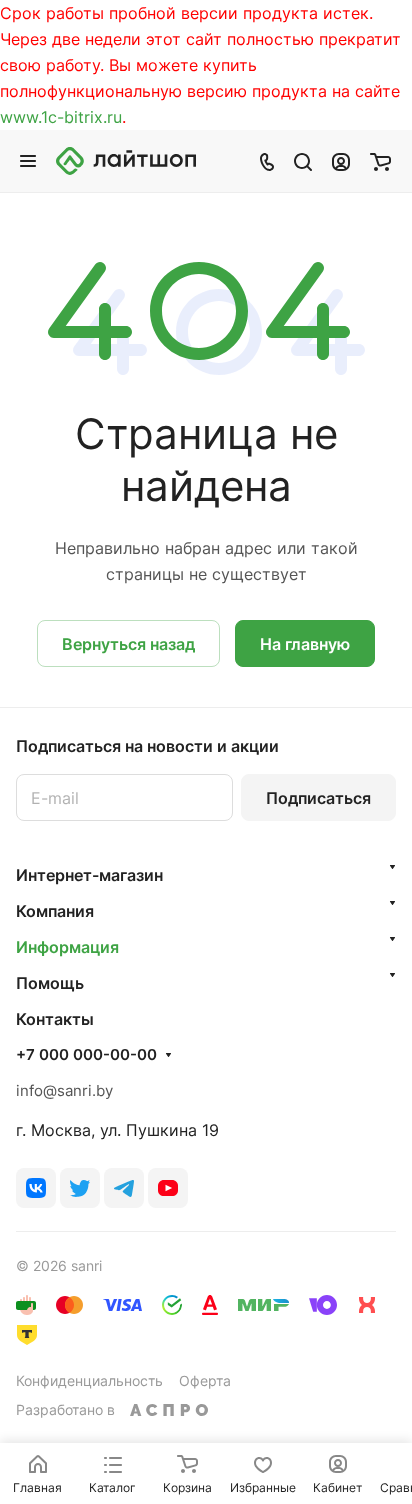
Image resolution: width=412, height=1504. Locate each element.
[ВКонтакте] (36, 1188)
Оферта (205, 1380)
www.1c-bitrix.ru (61, 117)
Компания (55, 911)
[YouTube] (168, 1188)
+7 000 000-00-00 (86, 1055)
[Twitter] (80, 1188)
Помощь (50, 983)
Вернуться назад (128, 644)
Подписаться (318, 798)
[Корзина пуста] (380, 161)
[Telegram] (124, 1188)
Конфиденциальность (89, 1380)
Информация (67, 947)
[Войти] (341, 161)
